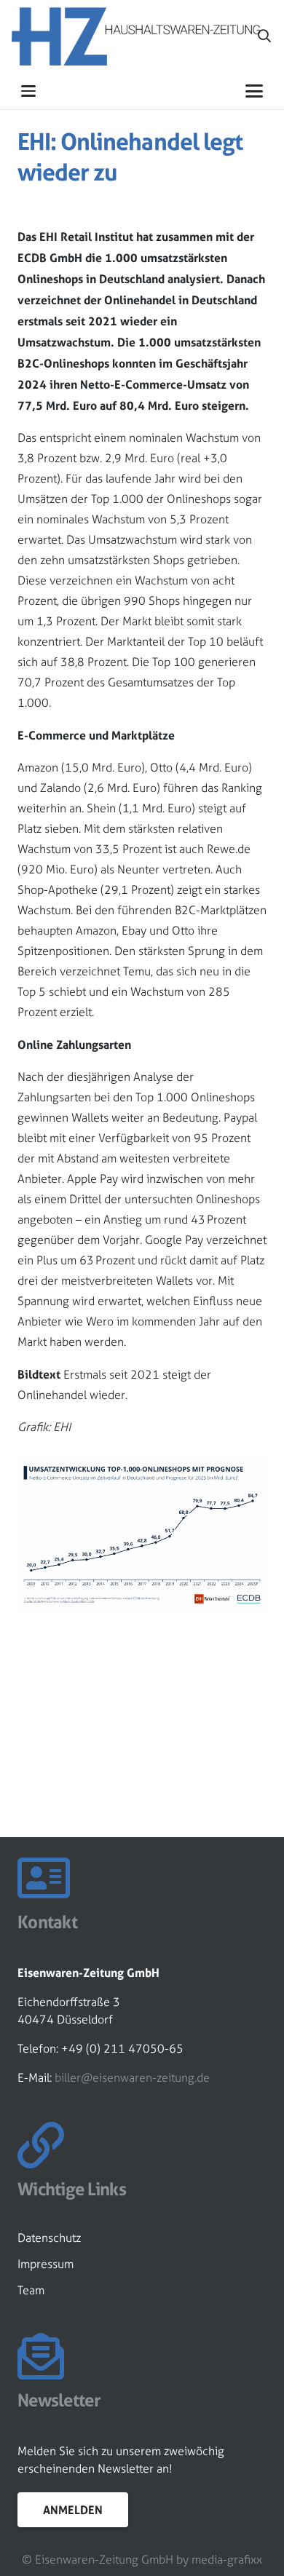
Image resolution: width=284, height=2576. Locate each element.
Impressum (46, 2264)
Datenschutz (49, 2238)
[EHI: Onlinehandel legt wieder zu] (142, 1465)
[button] (264, 36)
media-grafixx (227, 2560)
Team (31, 2290)
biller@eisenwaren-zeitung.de (132, 2078)
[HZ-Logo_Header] (136, 36)
